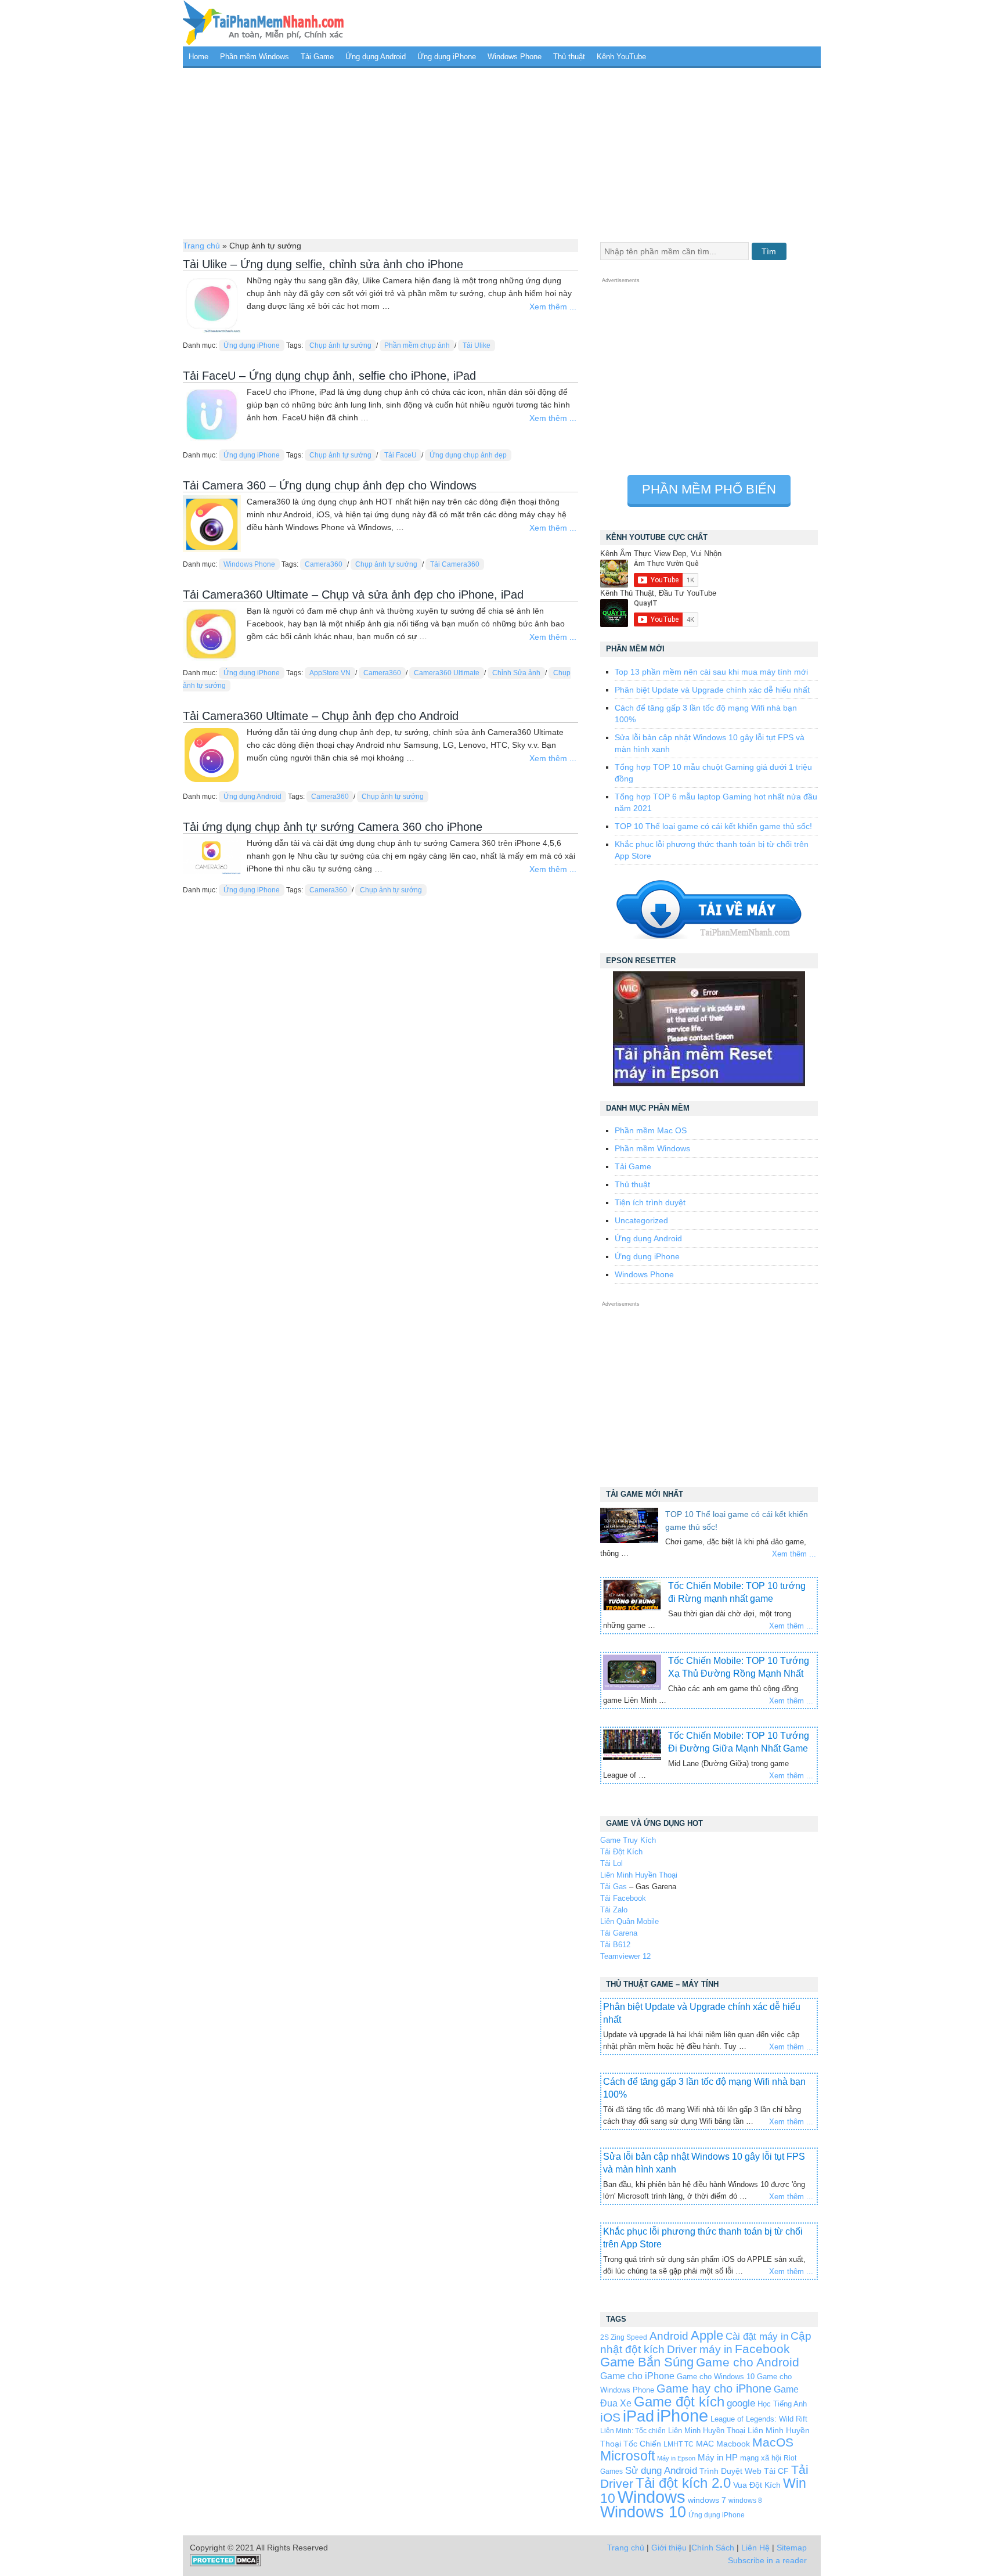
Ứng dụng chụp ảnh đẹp (468, 455)
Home (199, 57)
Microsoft (627, 2456)
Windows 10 (643, 2512)
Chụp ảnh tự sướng (340, 345)
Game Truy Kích (628, 1840)
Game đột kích (679, 2402)
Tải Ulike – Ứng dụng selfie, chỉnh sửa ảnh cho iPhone (323, 264)
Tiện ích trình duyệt (650, 1202)
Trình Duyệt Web (730, 2471)
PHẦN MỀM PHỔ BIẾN (709, 489)
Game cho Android (748, 2362)
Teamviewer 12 (625, 1956)
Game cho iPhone (637, 2376)
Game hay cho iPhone (714, 2388)
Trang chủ (201, 246)
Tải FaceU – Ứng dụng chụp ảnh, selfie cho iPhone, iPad (329, 376)
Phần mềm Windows (255, 57)
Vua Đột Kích (757, 2485)
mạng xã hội (761, 2458)
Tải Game (317, 57)
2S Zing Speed (624, 2337)
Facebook (762, 2349)
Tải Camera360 (455, 564)
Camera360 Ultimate (447, 673)
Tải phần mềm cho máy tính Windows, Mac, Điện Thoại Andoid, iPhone (264, 23)
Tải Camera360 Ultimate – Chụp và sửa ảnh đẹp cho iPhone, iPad (353, 595)
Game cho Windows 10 (716, 2377)
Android (669, 2336)
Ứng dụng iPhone (447, 57)
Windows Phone (515, 57)
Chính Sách (713, 2548)
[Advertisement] (502, 152)
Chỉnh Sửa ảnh (516, 673)
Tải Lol (611, 1863)
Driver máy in (700, 2349)
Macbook (733, 2444)
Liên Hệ (755, 2548)
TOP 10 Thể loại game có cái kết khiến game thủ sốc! (713, 826)
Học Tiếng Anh (782, 2404)
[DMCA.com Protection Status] (226, 2564)
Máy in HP (718, 2457)
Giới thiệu (669, 2548)
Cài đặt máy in (757, 2337)
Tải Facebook (623, 1898)
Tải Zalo (614, 1910)
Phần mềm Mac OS (651, 1130)
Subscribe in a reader (767, 2560)
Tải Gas (614, 1887)
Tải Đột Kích (621, 1852)
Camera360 (324, 564)
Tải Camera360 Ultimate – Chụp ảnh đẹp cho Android (321, 716)
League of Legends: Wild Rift (759, 2419)
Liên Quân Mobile (629, 1921)
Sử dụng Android (661, 2470)
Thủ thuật (569, 57)
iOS (610, 2417)
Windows (652, 2497)
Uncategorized (641, 1220)
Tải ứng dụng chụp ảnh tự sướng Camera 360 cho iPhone (333, 827)
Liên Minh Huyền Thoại (639, 1875)
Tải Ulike (477, 345)
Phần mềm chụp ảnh (417, 345)
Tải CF (776, 2471)
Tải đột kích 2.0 (683, 2483)
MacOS (773, 2442)
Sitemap (792, 2548)
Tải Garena (619, 1933)
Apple (707, 2336)
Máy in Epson (676, 2458)
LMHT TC (679, 2444)
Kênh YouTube (621, 57)
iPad (638, 2416)
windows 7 (707, 2500)
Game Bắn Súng (647, 2362)
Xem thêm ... (553, 307)
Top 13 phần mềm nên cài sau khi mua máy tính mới (711, 672)
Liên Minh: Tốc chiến (633, 2431)
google (741, 2403)
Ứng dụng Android (376, 57)
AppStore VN (330, 673)
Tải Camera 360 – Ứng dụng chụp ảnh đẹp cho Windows (330, 485)
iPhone (682, 2415)
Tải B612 (615, 1945)
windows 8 (745, 2500)
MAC (705, 2444)
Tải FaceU (401, 455)
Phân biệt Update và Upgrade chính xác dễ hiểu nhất (712, 690)
